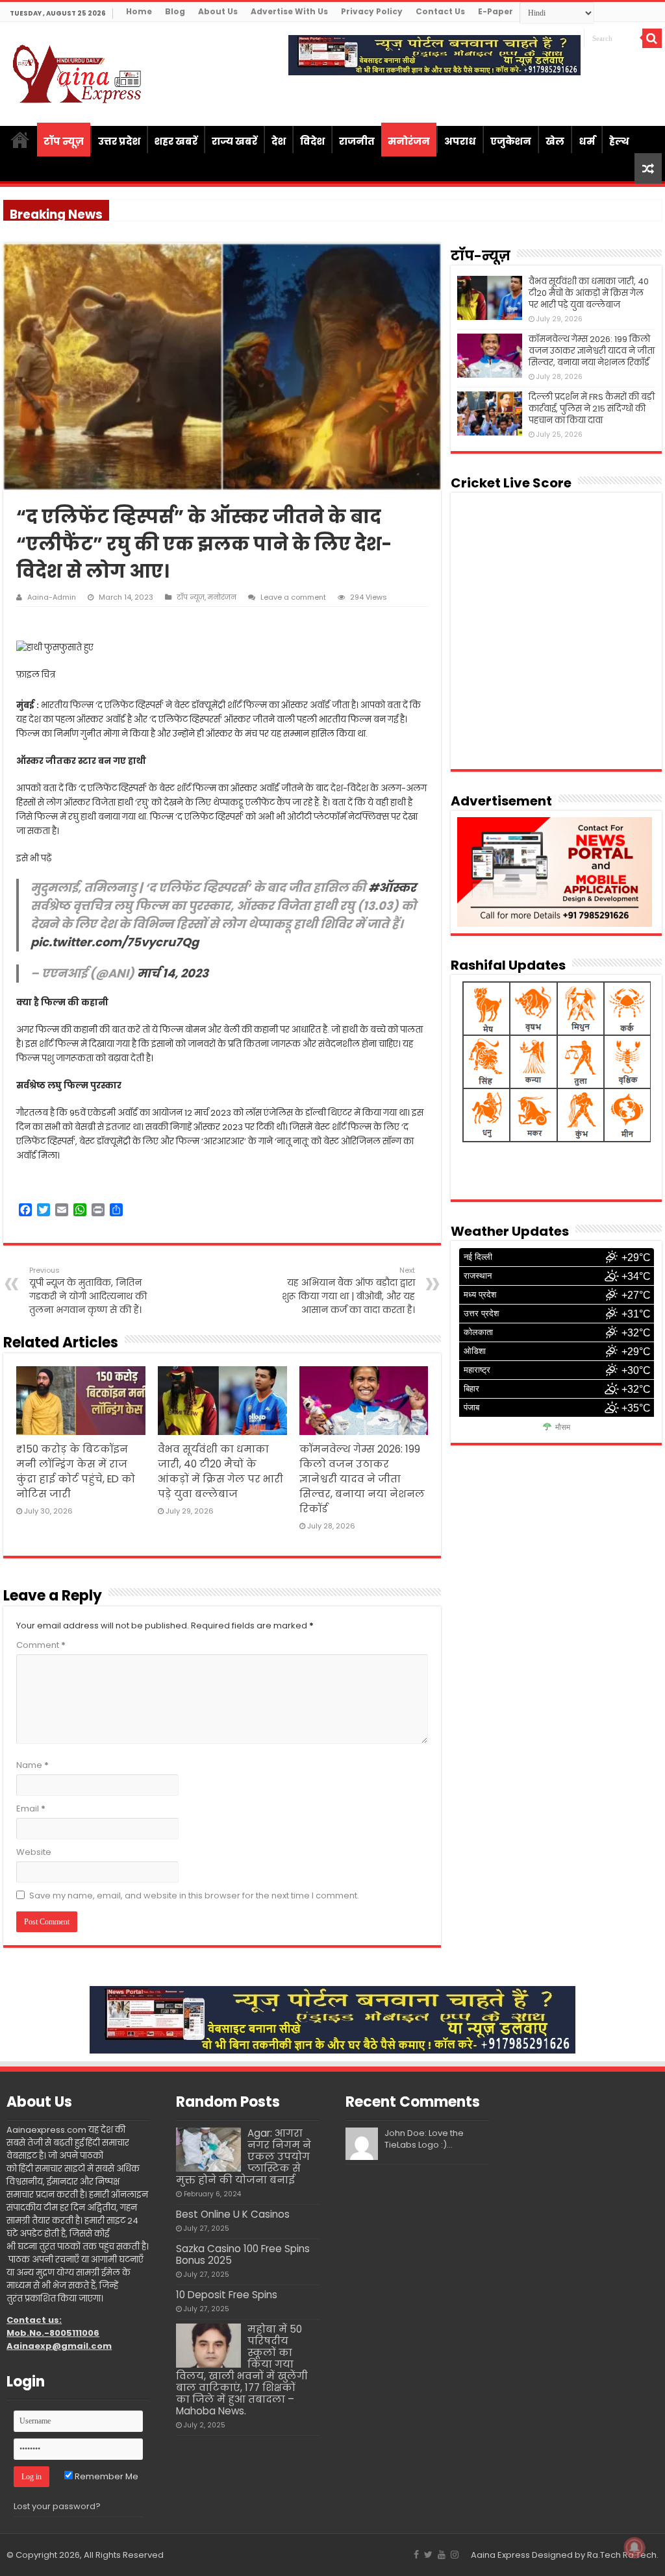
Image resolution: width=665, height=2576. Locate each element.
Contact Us (440, 11)
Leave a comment (293, 597)
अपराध (460, 141)
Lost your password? (57, 2506)
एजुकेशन (511, 141)
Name (32, 1765)
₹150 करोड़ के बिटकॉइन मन (157, 210)
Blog (175, 11)
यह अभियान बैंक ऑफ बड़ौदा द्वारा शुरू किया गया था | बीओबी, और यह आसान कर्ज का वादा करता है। (348, 1291)
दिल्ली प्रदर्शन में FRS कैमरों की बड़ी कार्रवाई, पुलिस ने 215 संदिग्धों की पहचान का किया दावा (592, 409)
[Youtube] (442, 2555)
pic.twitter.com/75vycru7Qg (115, 942)
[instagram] (455, 2555)
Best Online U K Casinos (233, 2214)
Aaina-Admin (52, 597)
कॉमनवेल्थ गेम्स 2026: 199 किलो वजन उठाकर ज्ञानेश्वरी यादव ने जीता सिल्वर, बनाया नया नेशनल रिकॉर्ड (362, 1479)
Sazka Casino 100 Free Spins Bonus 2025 (243, 2254)
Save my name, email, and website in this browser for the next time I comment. (194, 1895)
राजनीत (357, 141)
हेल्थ (619, 141)
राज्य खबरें (234, 141)
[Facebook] (416, 2555)
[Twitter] (428, 2555)
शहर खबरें (176, 141)
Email (31, 1809)
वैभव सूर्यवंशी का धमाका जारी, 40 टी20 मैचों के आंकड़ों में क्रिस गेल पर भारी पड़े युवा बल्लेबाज (589, 293)
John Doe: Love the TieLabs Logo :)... (424, 2139)
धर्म (587, 141)
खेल (555, 141)
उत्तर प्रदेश (119, 141)
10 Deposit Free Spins (227, 2295)
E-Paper (496, 11)
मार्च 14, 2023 (173, 973)
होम (20, 140)
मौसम (563, 1427)
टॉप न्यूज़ (64, 141)
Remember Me (106, 2476)
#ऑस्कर (392, 888)
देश (279, 141)
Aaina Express (500, 2555)
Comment (41, 1645)
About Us (218, 11)
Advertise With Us (289, 11)
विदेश (312, 141)
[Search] (652, 38)
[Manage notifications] (634, 2547)
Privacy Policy (372, 11)
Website (34, 1852)
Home (139, 11)
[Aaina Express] (78, 72)
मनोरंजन (409, 141)
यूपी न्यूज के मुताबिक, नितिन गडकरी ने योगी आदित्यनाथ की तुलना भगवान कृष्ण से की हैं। (88, 1291)
